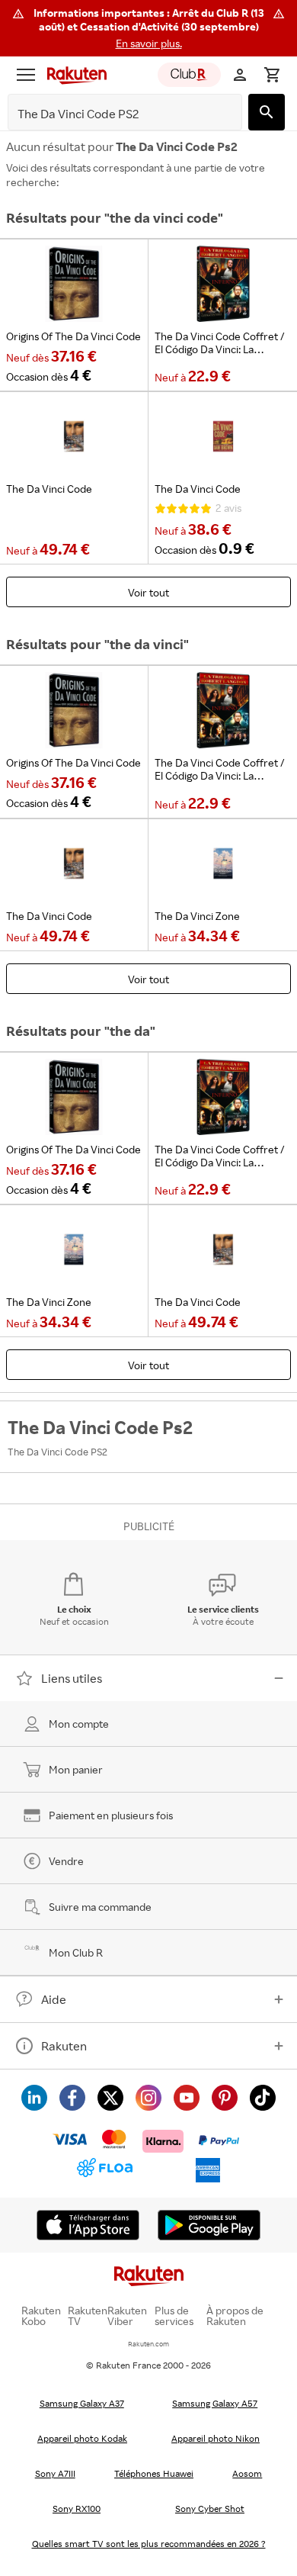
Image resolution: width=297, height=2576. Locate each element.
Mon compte (79, 1724)
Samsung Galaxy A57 (215, 2403)
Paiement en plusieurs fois (111, 1815)
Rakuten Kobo (41, 2316)
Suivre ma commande (100, 1907)
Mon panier (76, 1769)
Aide (54, 1999)
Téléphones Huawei (154, 2473)
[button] (148, 28)
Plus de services (174, 2316)
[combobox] (113, 114)
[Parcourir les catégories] (26, 75)
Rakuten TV (88, 2316)
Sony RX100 (77, 2508)
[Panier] (272, 75)
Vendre (66, 1861)
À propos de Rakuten (235, 2316)
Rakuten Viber (127, 2316)
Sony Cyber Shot (210, 2508)
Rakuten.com (148, 2344)
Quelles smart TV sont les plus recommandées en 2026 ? (149, 2544)
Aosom (247, 2473)
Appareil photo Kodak (82, 2438)
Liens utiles (72, 1678)
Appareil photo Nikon (216, 2438)
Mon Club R (76, 1952)
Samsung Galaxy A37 (82, 2403)
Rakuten (64, 2046)
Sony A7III (55, 2473)
